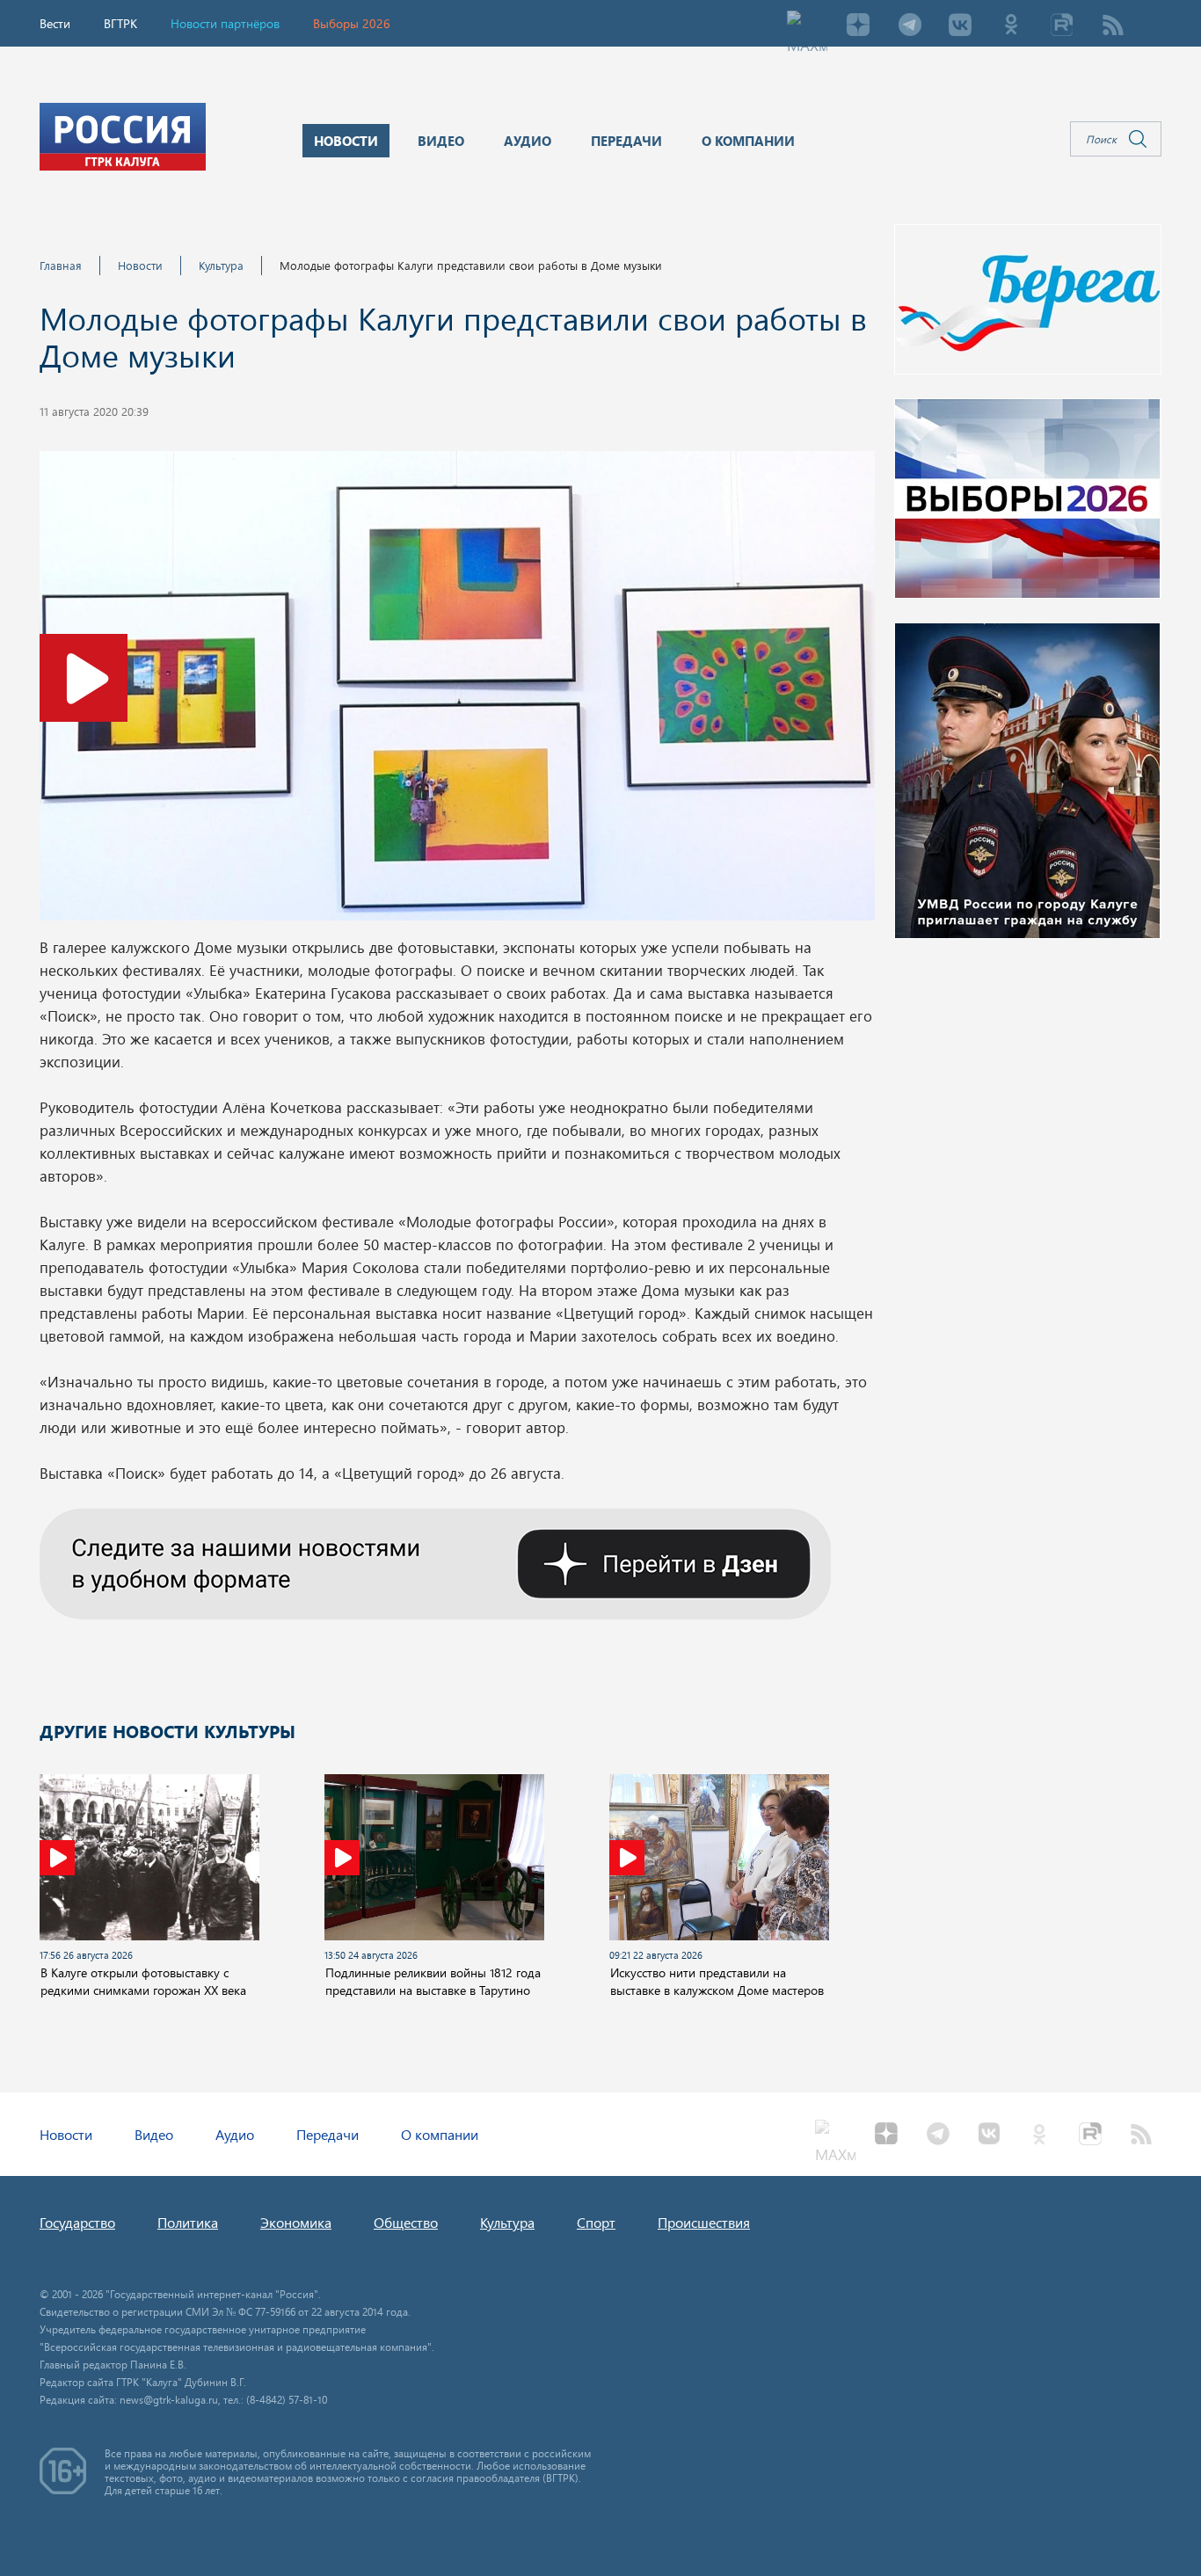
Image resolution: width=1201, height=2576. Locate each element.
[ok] (1011, 26)
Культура (221, 265)
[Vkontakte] (960, 26)
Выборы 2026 (352, 23)
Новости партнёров (225, 23)
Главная (61, 265)
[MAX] (807, 26)
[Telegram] (909, 26)
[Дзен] (858, 26)
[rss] (1113, 26)
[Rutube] (1062, 26)
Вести (55, 23)
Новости (140, 265)
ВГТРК (120, 23)
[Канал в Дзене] (435, 1561)
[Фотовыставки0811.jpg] (457, 691)
